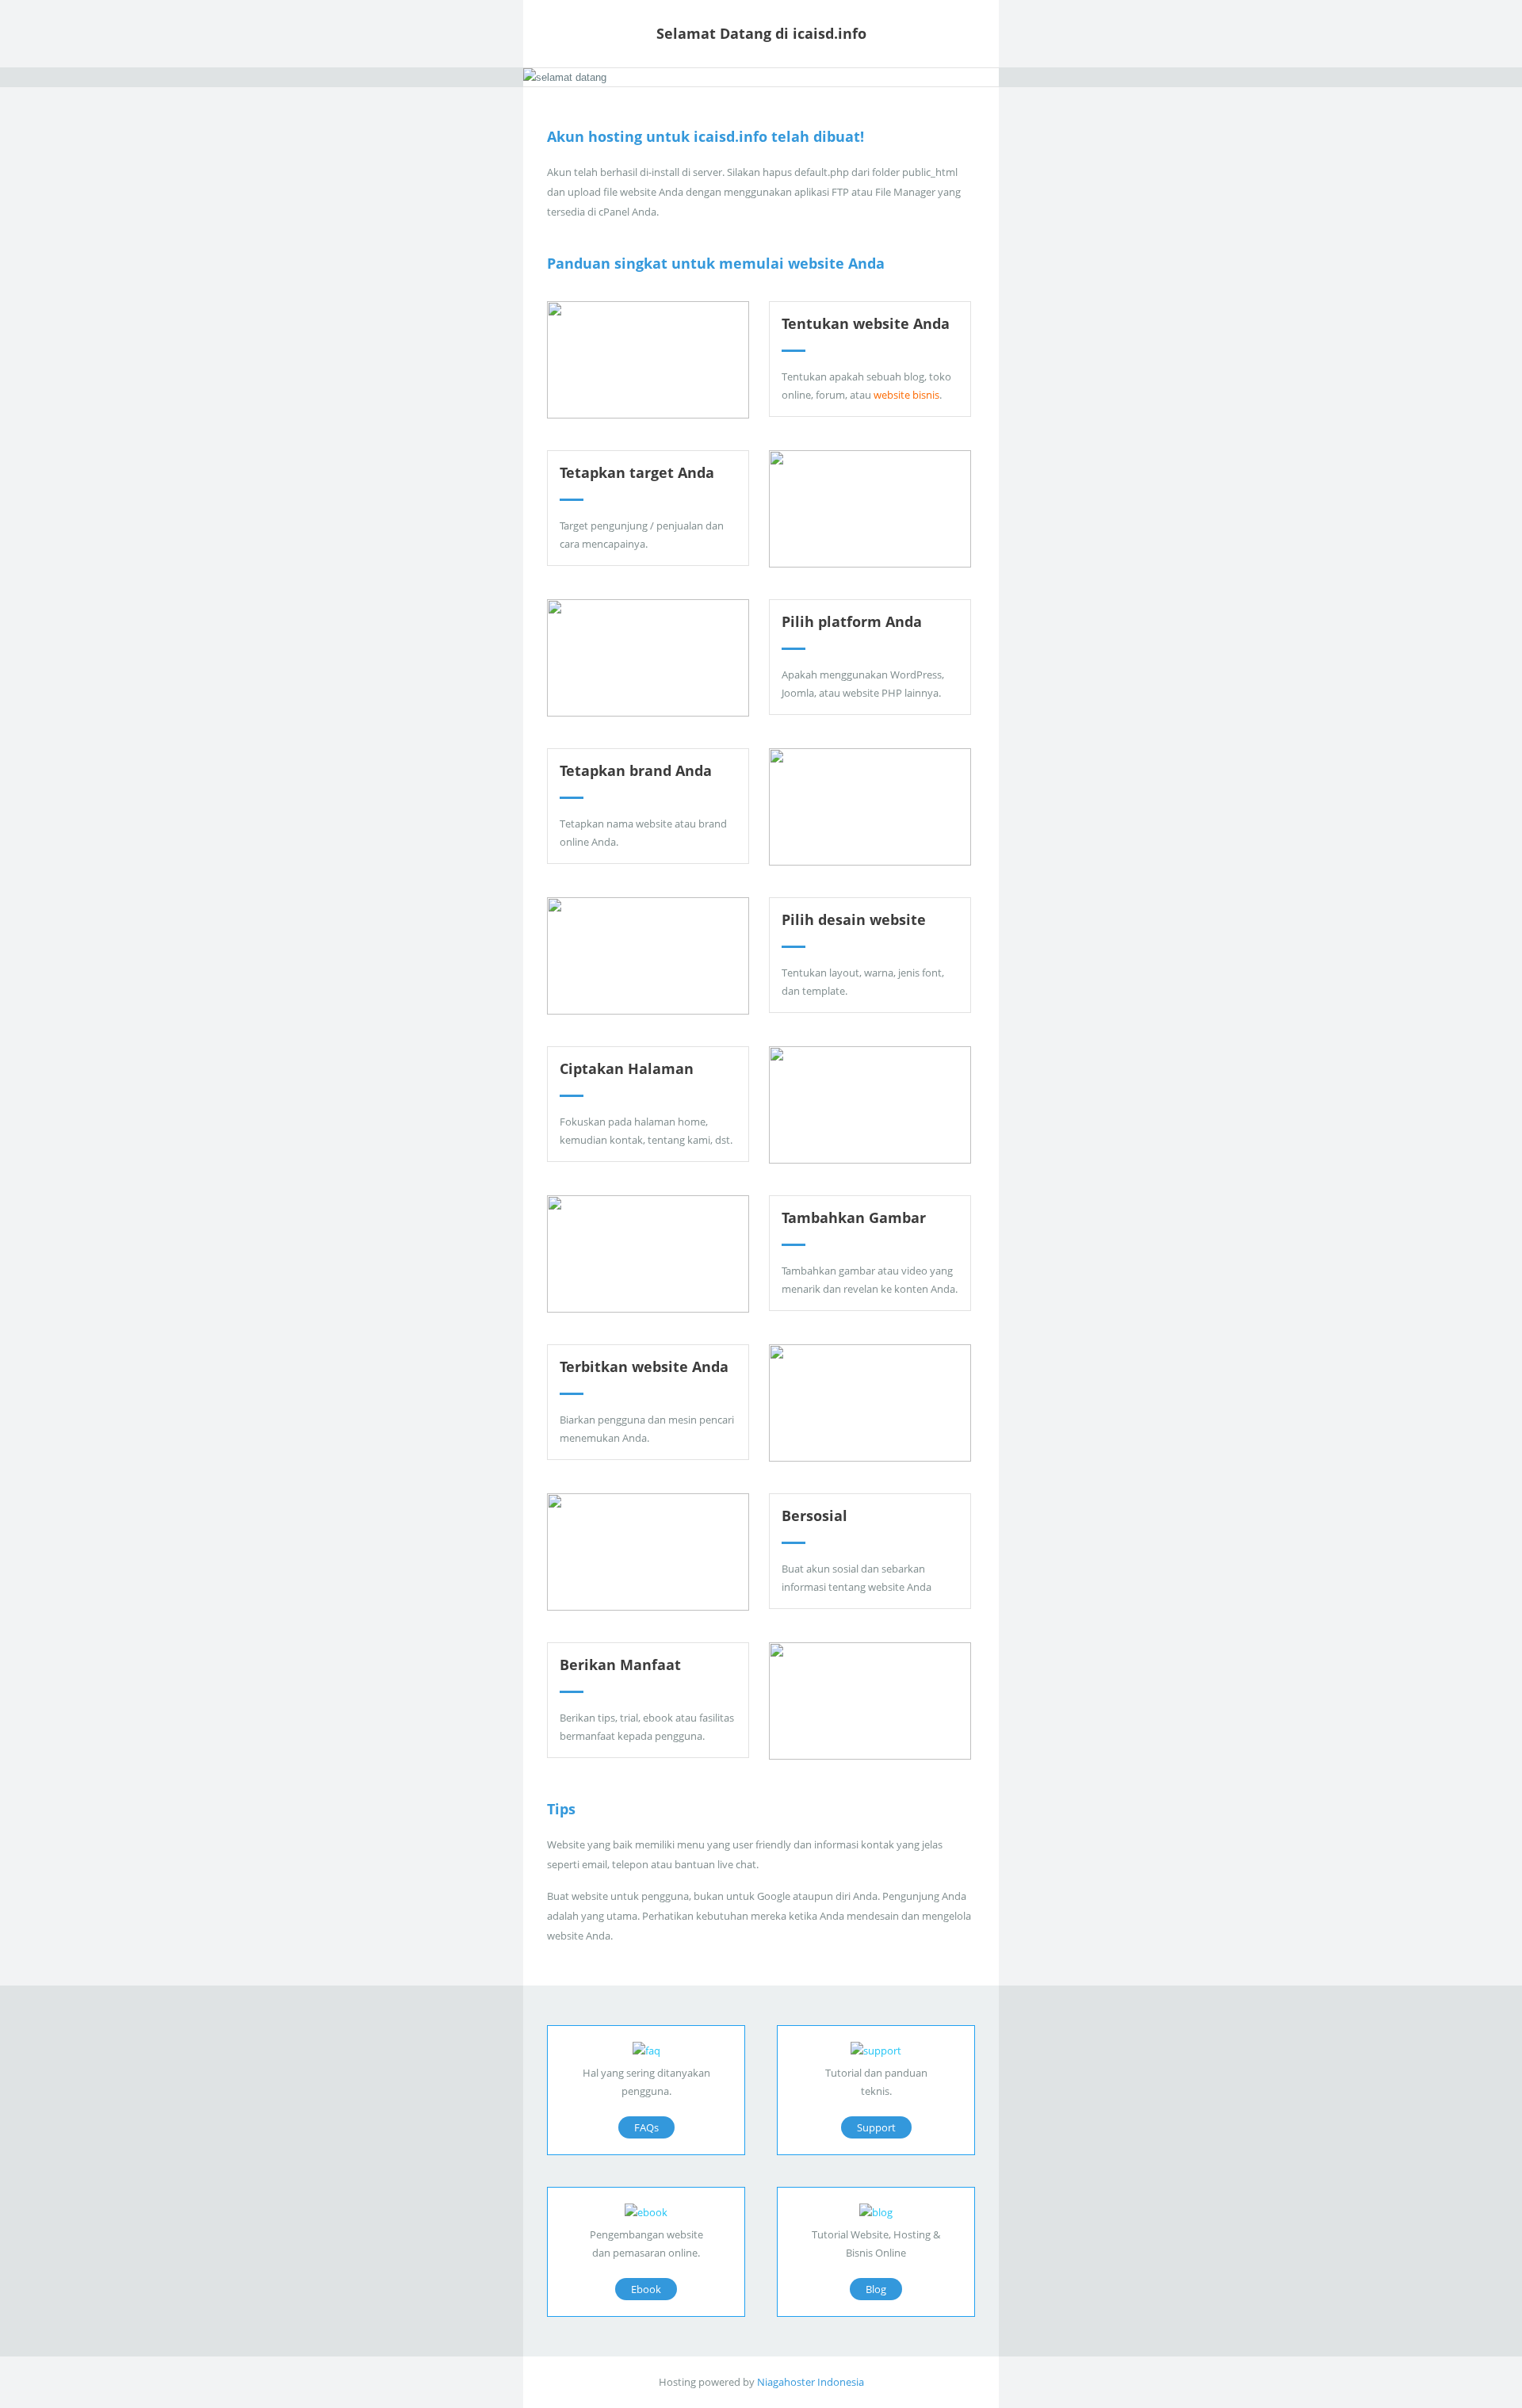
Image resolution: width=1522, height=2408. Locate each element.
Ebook (646, 2289)
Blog (876, 2289)
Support (876, 2127)
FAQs (646, 2127)
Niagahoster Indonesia (811, 2382)
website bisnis (906, 395)
